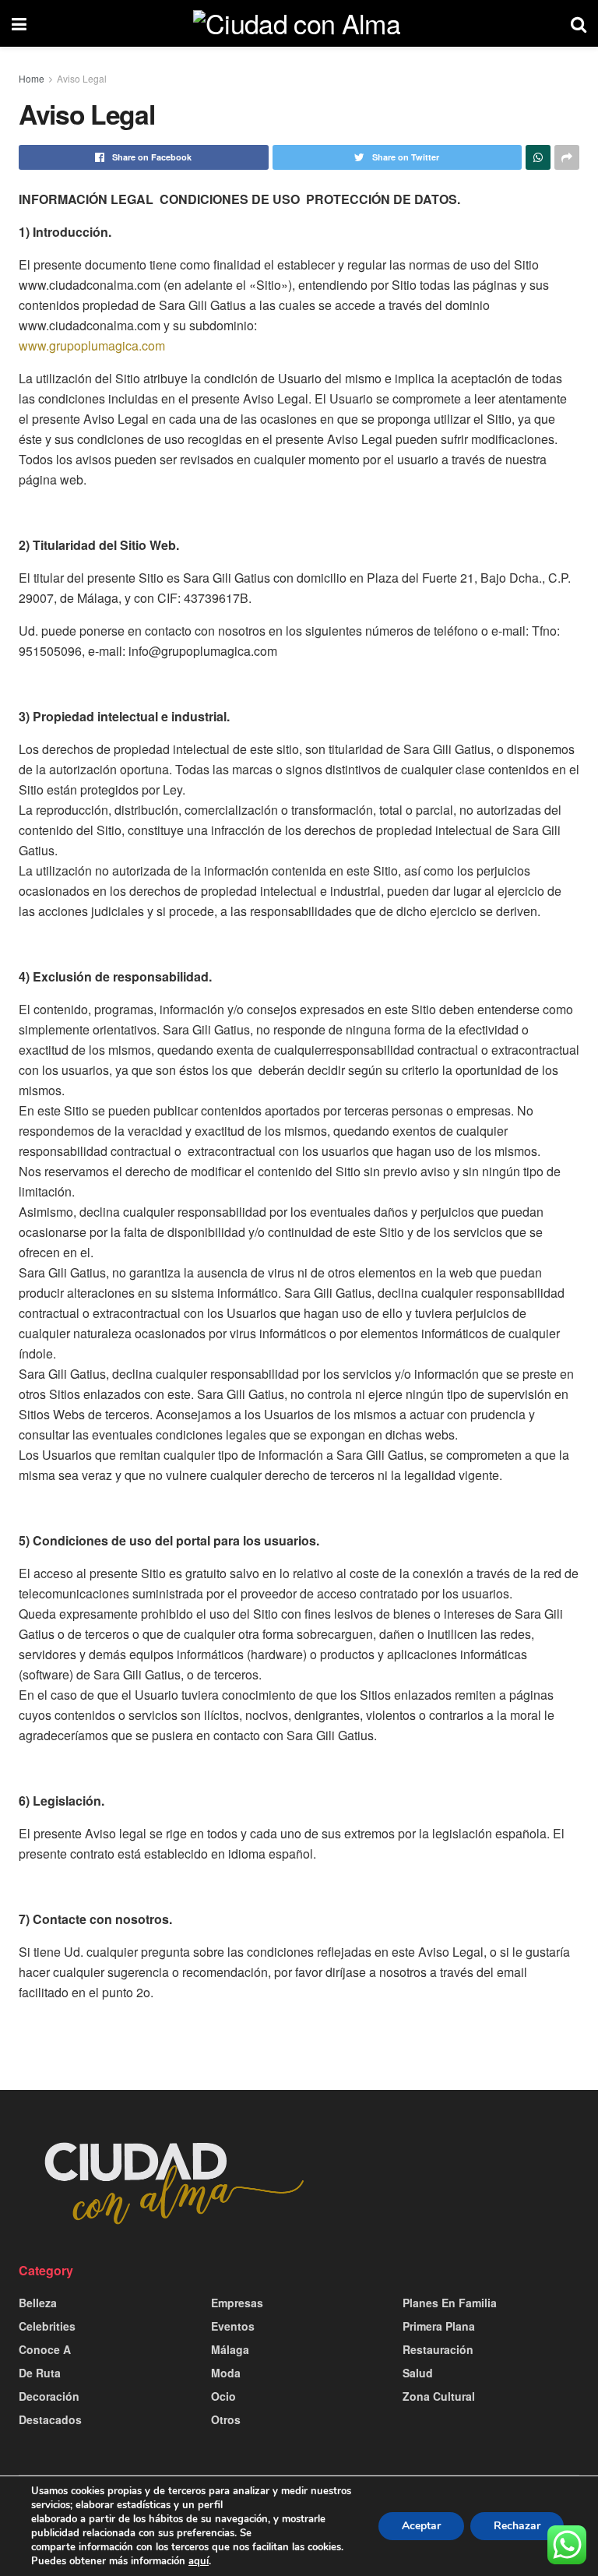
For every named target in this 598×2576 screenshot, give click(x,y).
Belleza (38, 2303)
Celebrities (47, 2326)
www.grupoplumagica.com (92, 345)
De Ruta (40, 2373)
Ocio (223, 2396)
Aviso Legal (82, 78)
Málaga (230, 2349)
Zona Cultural (439, 2396)
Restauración (438, 2349)
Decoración (49, 2396)
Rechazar (517, 2526)
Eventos (233, 2326)
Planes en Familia (450, 2303)
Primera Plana (439, 2326)
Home (32, 78)
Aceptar (421, 2526)
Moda (226, 2373)
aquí (199, 2561)
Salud (418, 2373)
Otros (226, 2419)
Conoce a (45, 2349)
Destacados (50, 2419)
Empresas (237, 2303)
